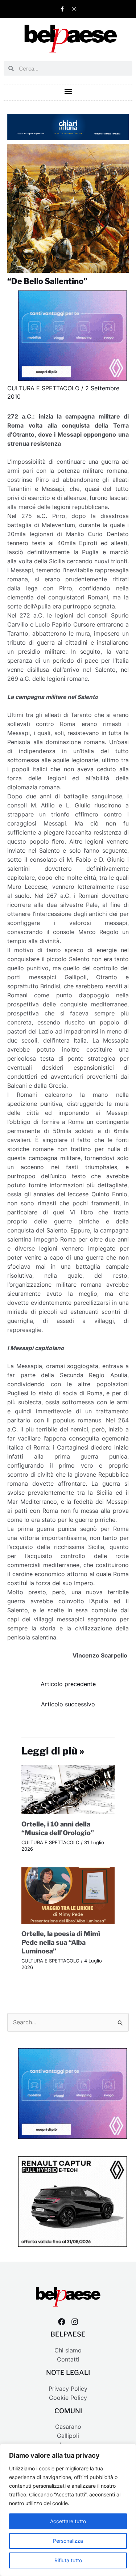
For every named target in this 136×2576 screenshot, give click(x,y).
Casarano (68, 2427)
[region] (68, 2510)
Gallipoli (68, 2436)
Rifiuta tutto (68, 2560)
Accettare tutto (68, 2521)
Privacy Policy (68, 2389)
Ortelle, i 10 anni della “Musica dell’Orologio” (58, 1828)
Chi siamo (68, 2350)
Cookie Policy (68, 2398)
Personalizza (68, 2541)
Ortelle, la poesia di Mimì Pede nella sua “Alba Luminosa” (61, 1942)
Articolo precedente (68, 1684)
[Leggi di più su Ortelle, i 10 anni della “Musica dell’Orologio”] (68, 1789)
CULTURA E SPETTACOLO (43, 388)
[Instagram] (75, 2322)
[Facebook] (62, 2322)
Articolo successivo (68, 1704)
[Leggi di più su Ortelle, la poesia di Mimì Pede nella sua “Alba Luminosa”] (68, 1895)
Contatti (68, 2359)
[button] (68, 91)
